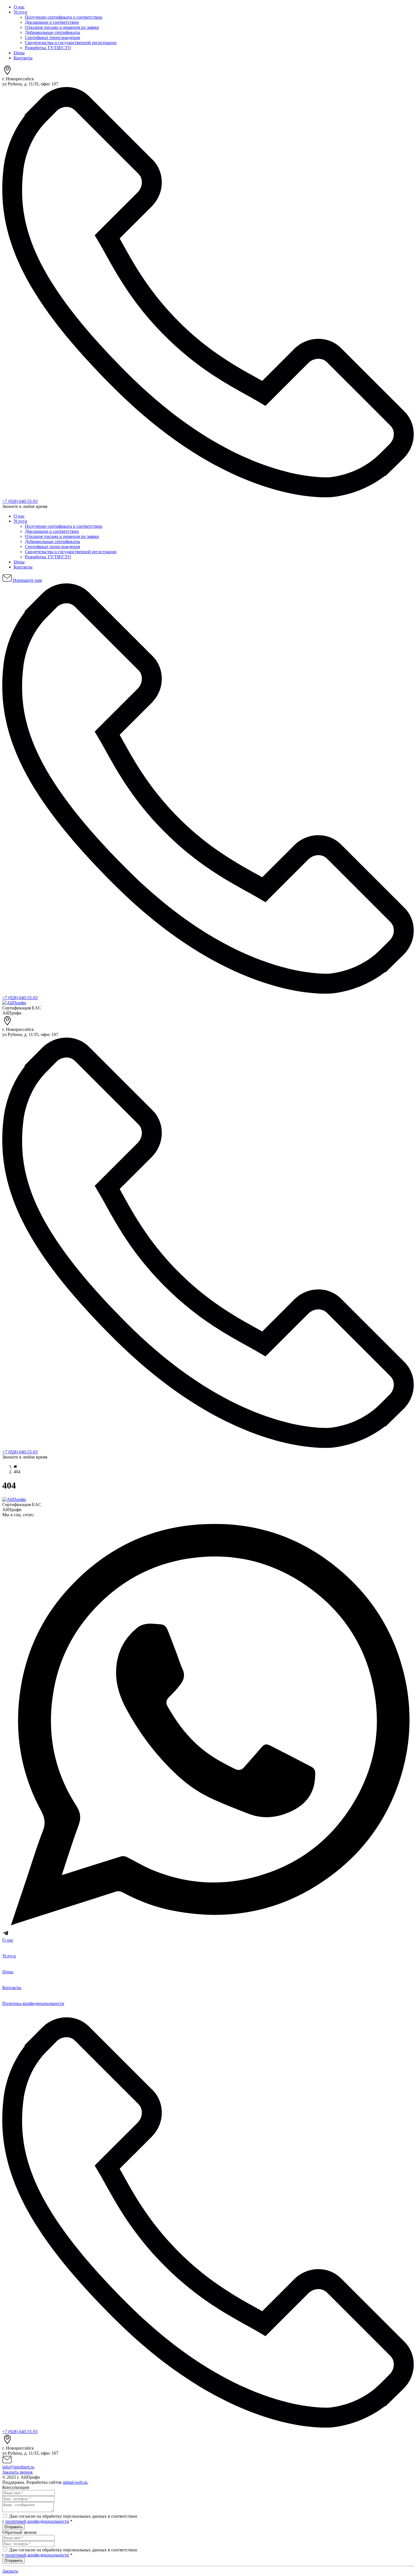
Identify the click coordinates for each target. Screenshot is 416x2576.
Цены (19, 53)
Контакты (23, 58)
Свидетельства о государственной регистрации (71, 43)
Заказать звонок (18, 2472)
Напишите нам (27, 580)
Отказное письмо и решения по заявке (62, 27)
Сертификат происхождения (52, 37)
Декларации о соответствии (52, 22)
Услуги (20, 12)
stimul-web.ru (75, 2482)
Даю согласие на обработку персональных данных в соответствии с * (70, 2519)
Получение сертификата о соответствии (64, 17)
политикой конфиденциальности (37, 2521)
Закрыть (10, 2571)
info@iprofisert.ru (18, 2467)
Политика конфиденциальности (33, 2003)
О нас (19, 7)
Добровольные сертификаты (52, 32)
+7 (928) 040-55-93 (20, 501)
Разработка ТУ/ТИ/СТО (48, 48)
